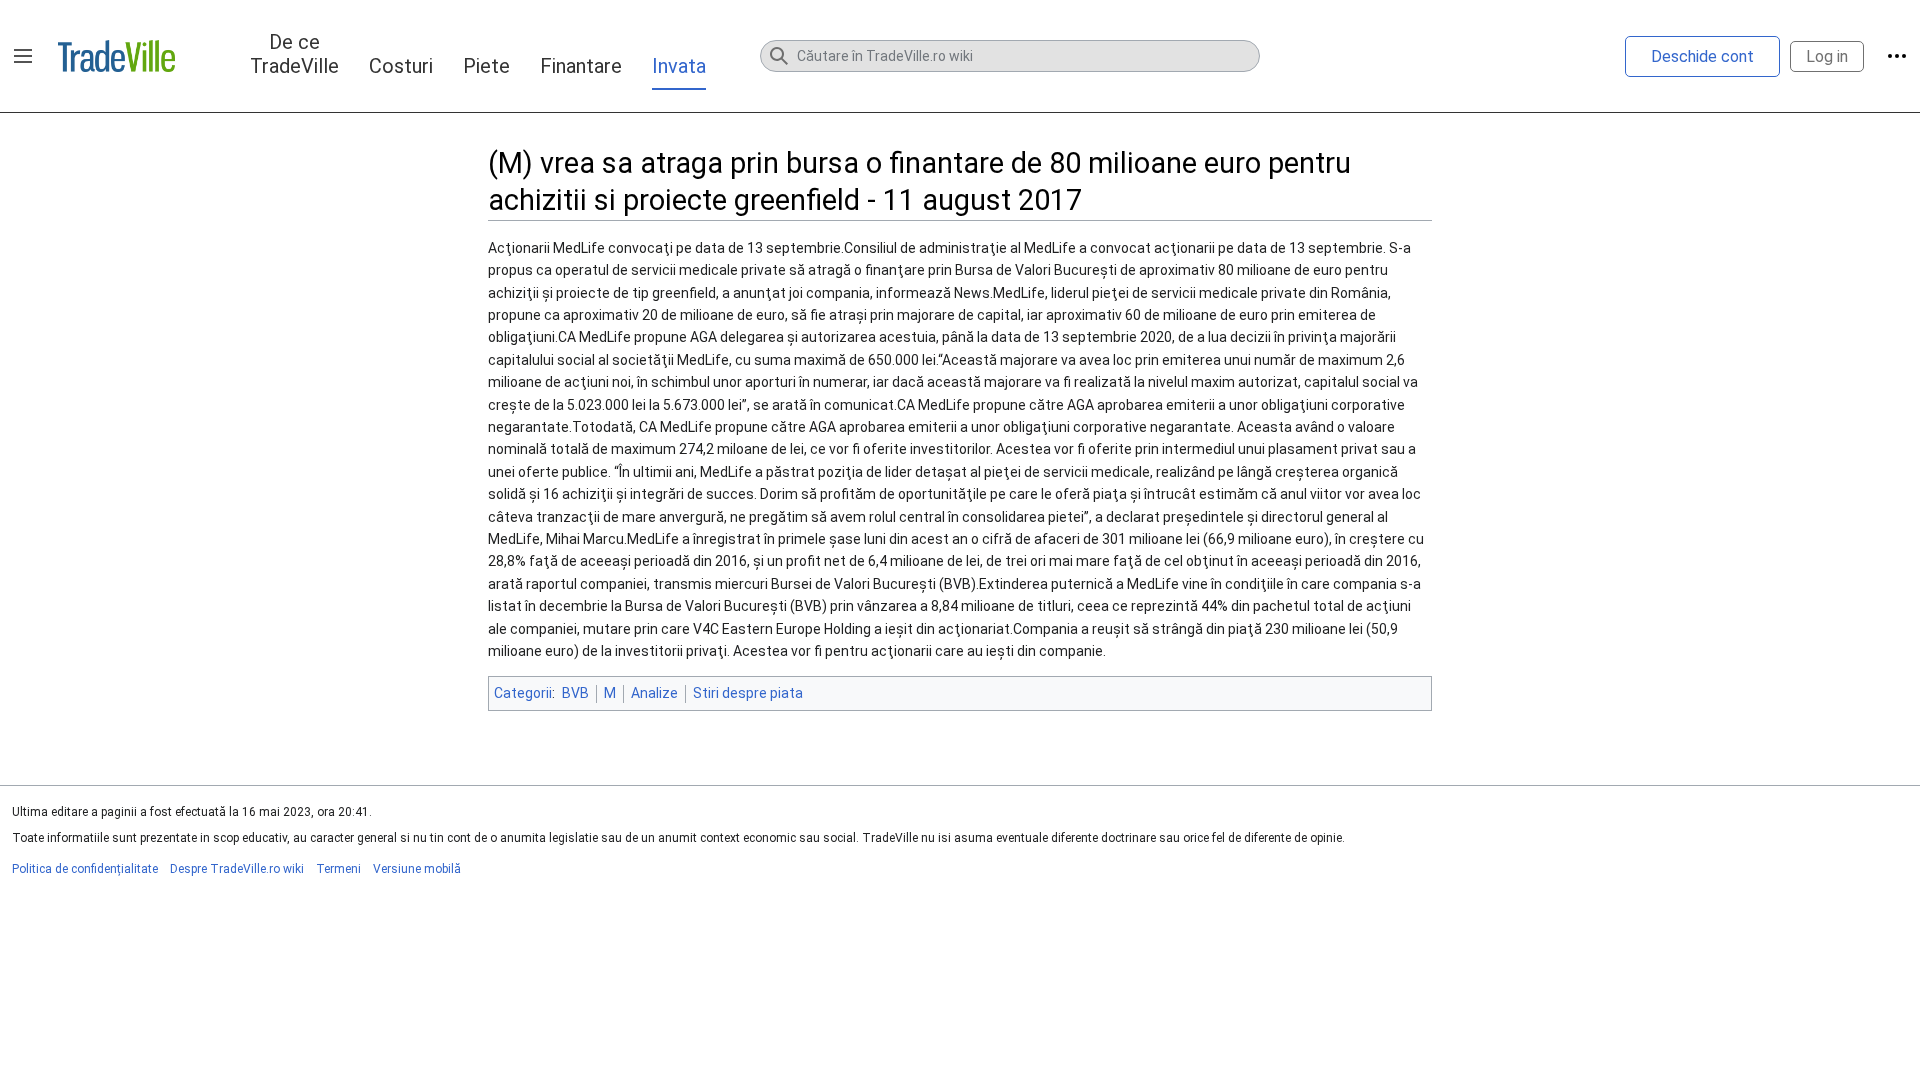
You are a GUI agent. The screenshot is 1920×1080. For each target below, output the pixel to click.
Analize (654, 693)
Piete (486, 66)
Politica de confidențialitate (85, 869)
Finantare (581, 66)
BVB (575, 693)
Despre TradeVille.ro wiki (237, 869)
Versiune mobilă (417, 869)
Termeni (338, 869)
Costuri (401, 66)
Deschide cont (1702, 56)
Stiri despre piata (748, 693)
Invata (679, 66)
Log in (1827, 56)
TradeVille (116, 56)
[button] (23, 56)
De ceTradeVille (294, 54)
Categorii (523, 693)
